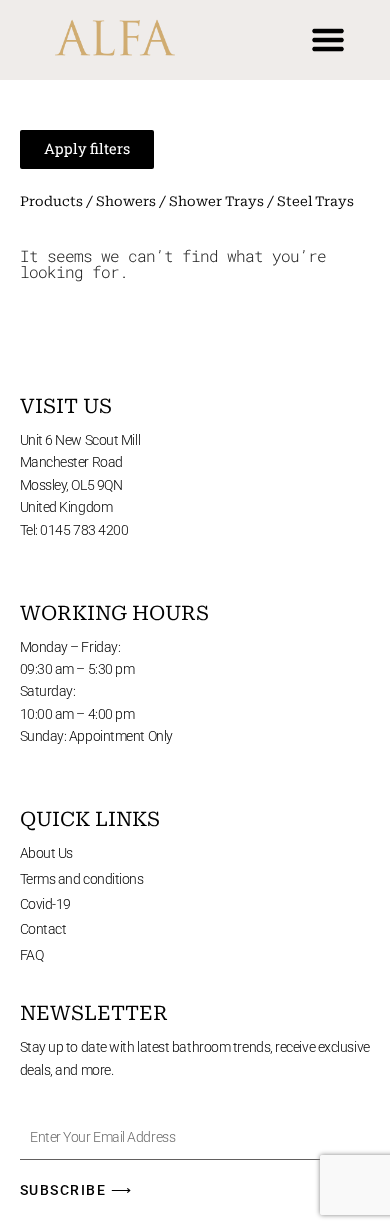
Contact (43, 929)
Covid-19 (45, 904)
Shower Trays (216, 201)
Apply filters (87, 148)
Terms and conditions (82, 879)
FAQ (32, 955)
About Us (46, 853)
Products (51, 201)
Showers (126, 201)
